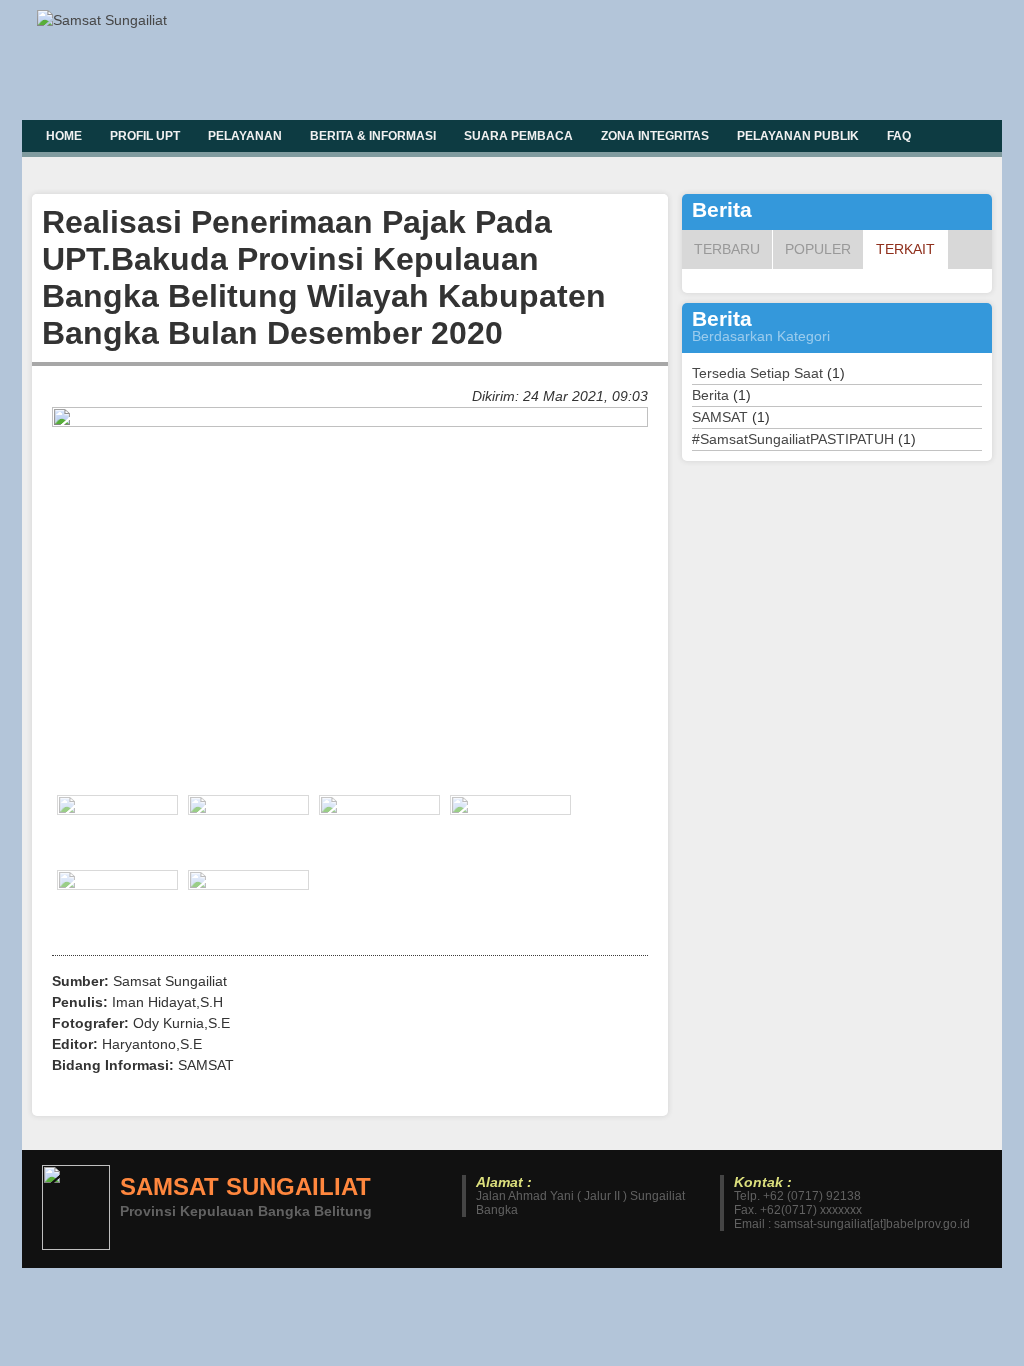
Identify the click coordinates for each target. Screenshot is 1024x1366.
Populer (818, 249)
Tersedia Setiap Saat (757, 373)
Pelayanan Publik (798, 136)
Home (64, 136)
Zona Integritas (655, 136)
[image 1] (350, 422)
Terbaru (727, 249)
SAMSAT (720, 417)
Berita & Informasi (373, 136)
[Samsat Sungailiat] (107, 20)
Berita (710, 395)
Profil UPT (145, 136)
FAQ (899, 136)
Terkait (905, 249)
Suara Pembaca (518, 136)
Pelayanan (245, 136)
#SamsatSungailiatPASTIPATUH (793, 439)
